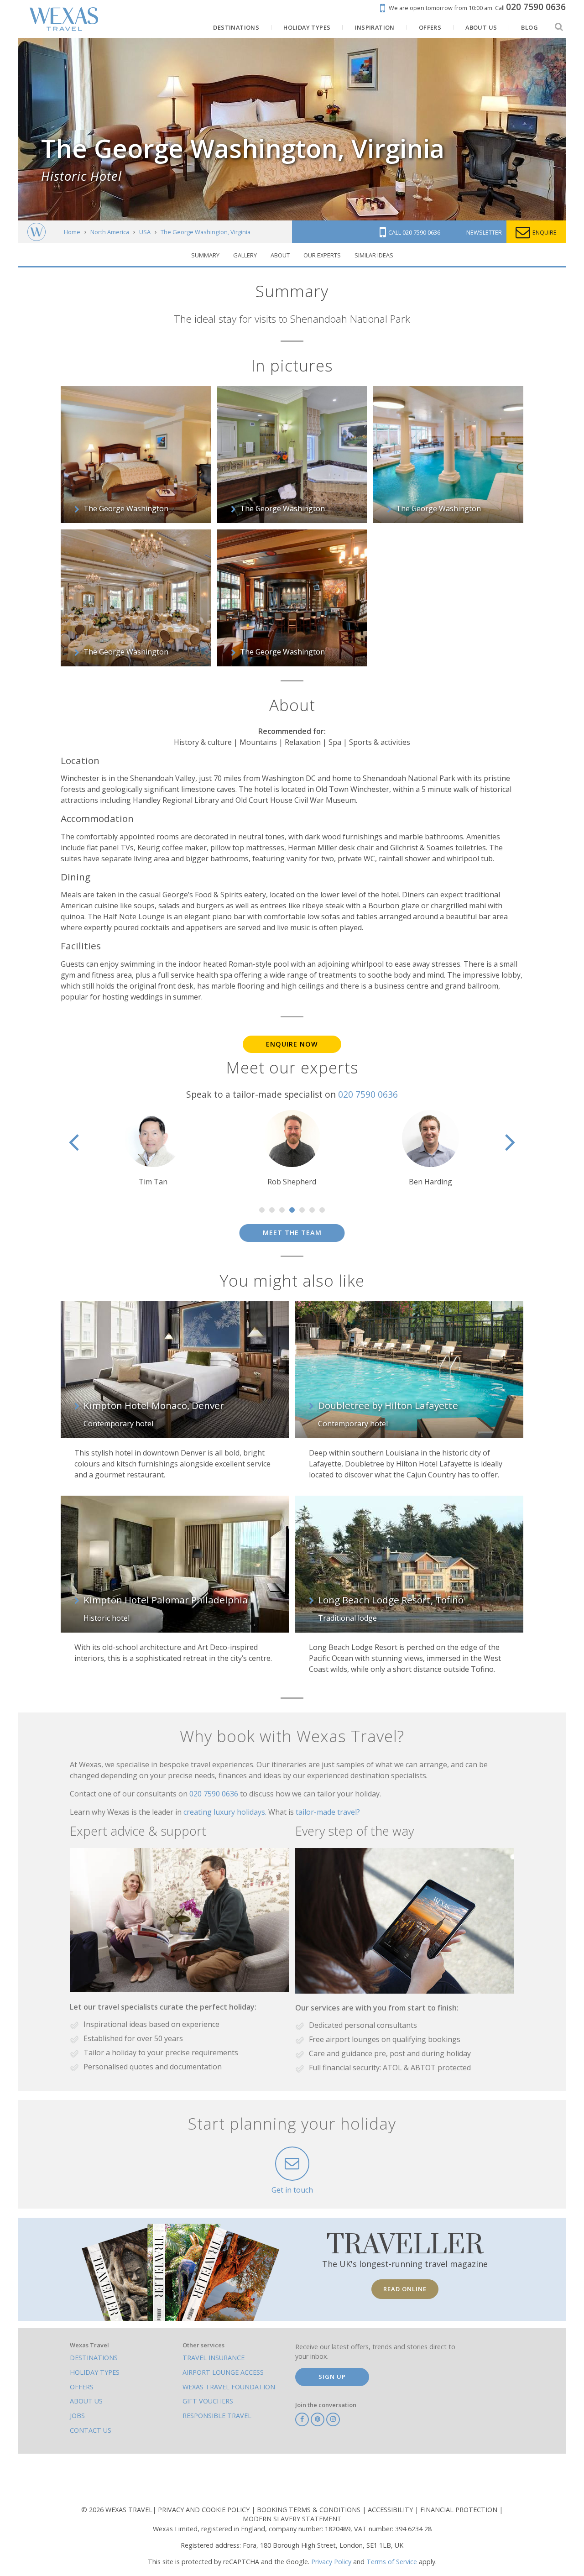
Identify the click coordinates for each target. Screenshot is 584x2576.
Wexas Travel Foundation (229, 2387)
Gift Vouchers (208, 2401)
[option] (153, 1149)
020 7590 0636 (368, 1094)
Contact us (91, 2430)
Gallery (245, 255)
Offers (82, 2387)
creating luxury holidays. (226, 1812)
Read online (405, 2289)
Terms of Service (392, 2562)
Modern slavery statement (292, 2519)
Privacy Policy (331, 2562)
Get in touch (292, 2190)
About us (86, 2401)
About (280, 255)
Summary (205, 255)
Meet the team (292, 1233)
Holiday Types (95, 2372)
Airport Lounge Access (223, 2372)
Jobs (77, 2416)
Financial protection (460, 2510)
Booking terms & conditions (310, 2510)
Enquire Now (292, 1044)
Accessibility (391, 2510)
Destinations (94, 2358)
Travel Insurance (214, 2358)
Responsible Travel (217, 2416)
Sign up (332, 2377)
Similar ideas (374, 255)
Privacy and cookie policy (205, 2510)
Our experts (322, 255)
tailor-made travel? (328, 1812)
